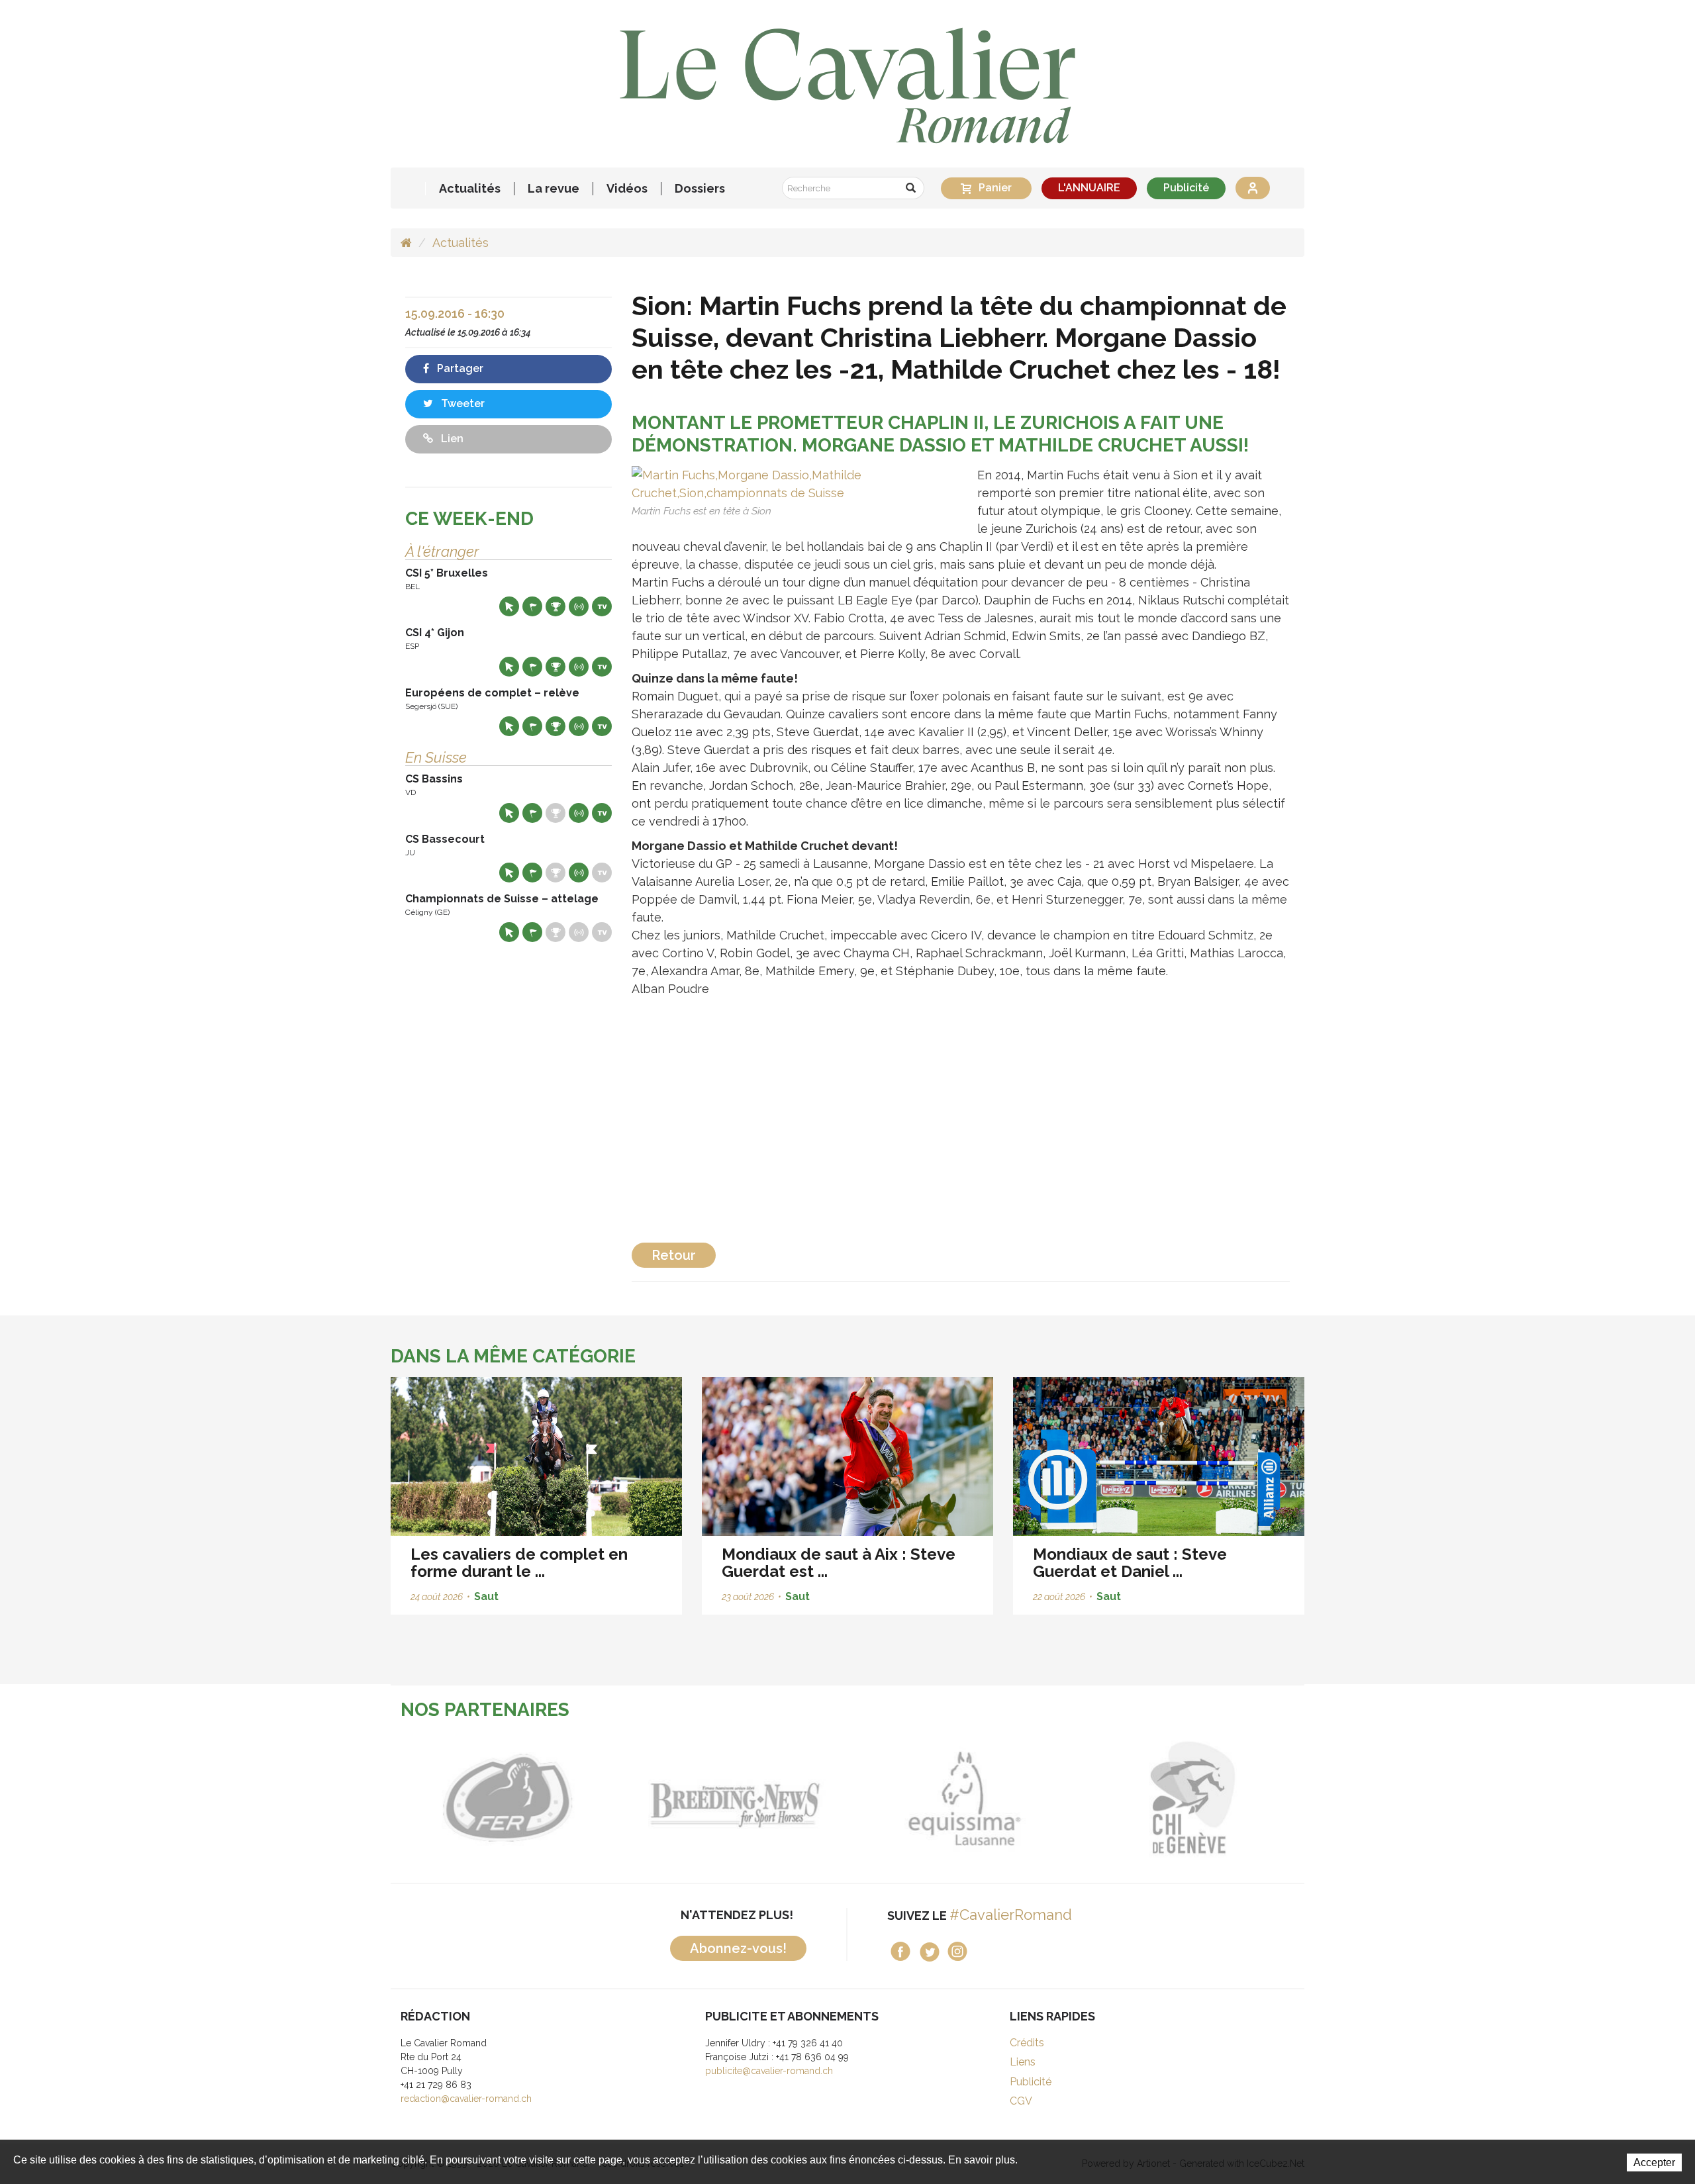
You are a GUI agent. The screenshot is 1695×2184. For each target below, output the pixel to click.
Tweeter (461, 404)
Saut (486, 1596)
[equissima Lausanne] (962, 1798)
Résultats (556, 606)
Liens (1023, 2062)
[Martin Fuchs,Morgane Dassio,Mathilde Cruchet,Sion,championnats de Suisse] (791, 482)
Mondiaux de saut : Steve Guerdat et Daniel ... (1130, 1563)
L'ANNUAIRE (1089, 188)
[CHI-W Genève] (1190, 1798)
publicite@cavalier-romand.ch (769, 2071)
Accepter (1654, 2162)
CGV (1021, 2101)
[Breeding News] (733, 1798)
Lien (451, 439)
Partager (459, 368)
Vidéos (627, 189)
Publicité (1186, 188)
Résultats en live (579, 606)
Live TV (602, 606)
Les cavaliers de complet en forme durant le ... (519, 1563)
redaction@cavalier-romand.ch (466, 2099)
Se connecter (1253, 188)
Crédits (1027, 2043)
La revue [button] (554, 189)
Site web (509, 606)
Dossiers (700, 189)
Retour (674, 1255)
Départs (532, 606)
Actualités (470, 189)
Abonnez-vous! (738, 1948)
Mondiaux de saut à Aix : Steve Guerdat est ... (839, 1563)
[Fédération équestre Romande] (505, 1798)
